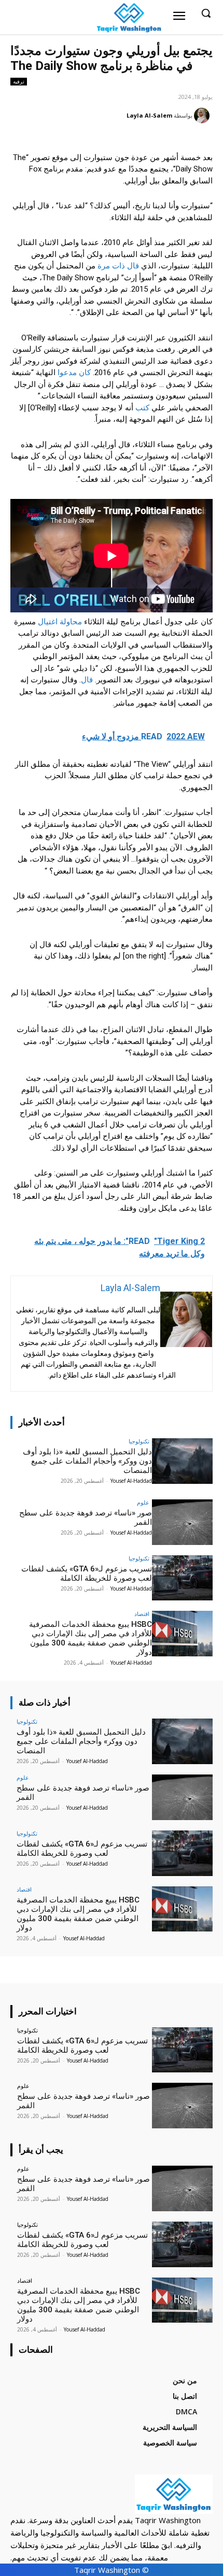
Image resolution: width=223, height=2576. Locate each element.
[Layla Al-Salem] (203, 116)
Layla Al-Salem (149, 115)
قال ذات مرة (118, 266)
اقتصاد (142, 1614)
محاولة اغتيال (60, 622)
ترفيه (19, 81)
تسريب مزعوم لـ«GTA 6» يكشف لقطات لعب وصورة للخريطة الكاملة (87, 1573)
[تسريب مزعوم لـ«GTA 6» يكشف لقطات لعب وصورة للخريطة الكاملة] (182, 1578)
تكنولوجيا (139, 1441)
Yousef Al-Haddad (131, 1481)
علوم (143, 1502)
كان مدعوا (73, 373)
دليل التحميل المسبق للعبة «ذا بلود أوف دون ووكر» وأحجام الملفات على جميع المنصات (87, 1461)
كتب (142, 408)
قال (87, 680)
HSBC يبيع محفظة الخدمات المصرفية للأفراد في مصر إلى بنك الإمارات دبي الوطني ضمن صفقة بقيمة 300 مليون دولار (90, 1638)
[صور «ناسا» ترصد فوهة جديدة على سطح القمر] (182, 1522)
